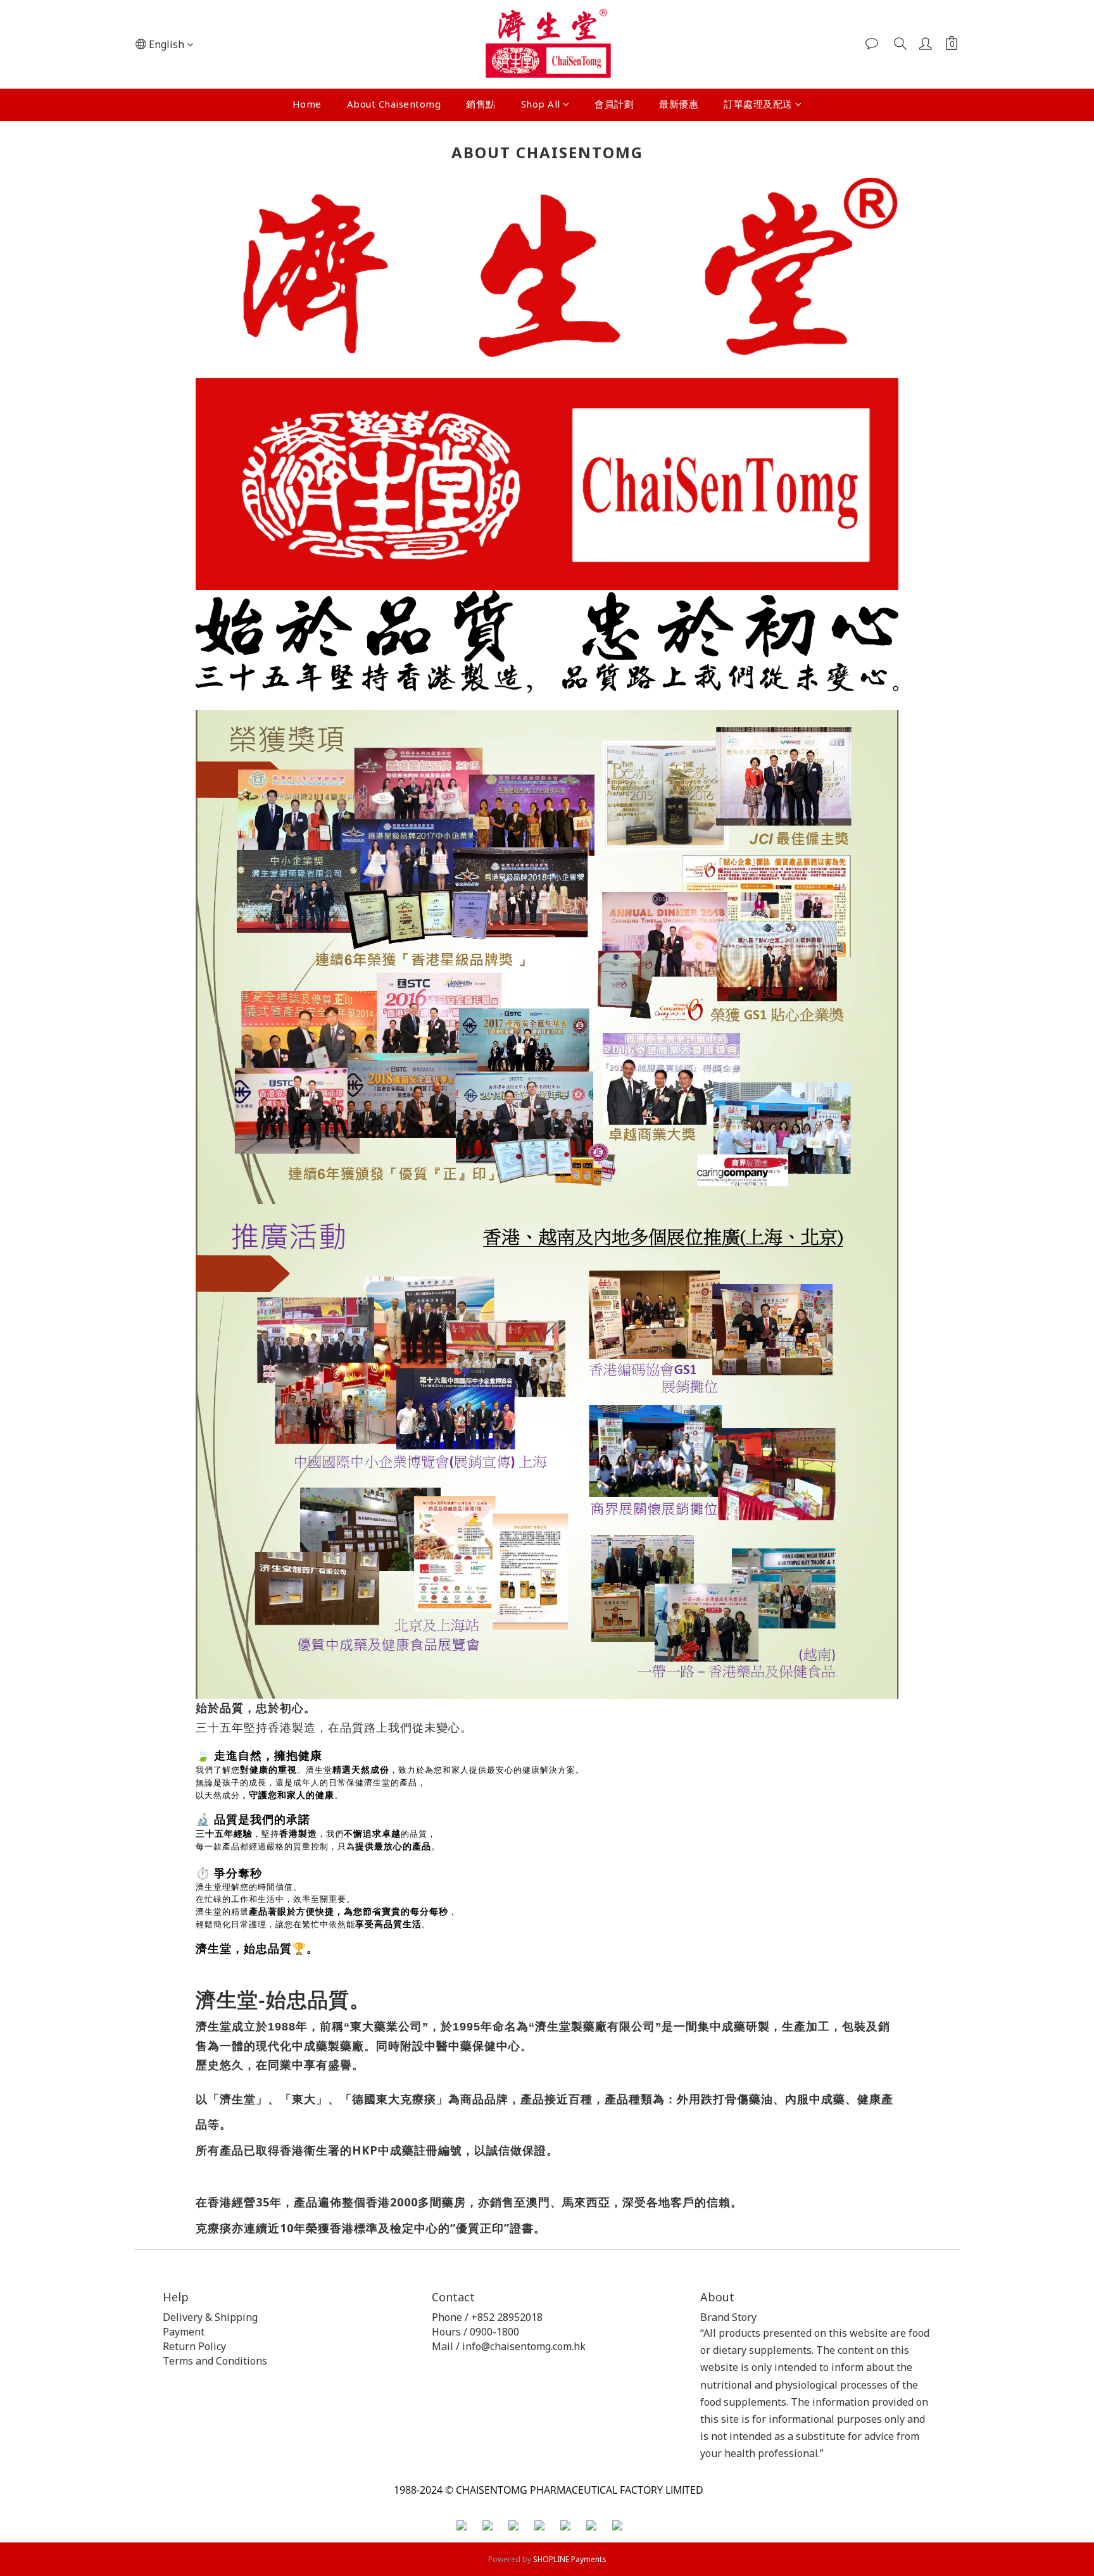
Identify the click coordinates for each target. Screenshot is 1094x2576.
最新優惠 (679, 104)
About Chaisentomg (394, 104)
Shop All (541, 104)
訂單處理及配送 (758, 104)
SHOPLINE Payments (570, 2559)
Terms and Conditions (215, 2361)
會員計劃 (614, 104)
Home (307, 104)
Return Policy (196, 2346)
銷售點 (481, 104)
